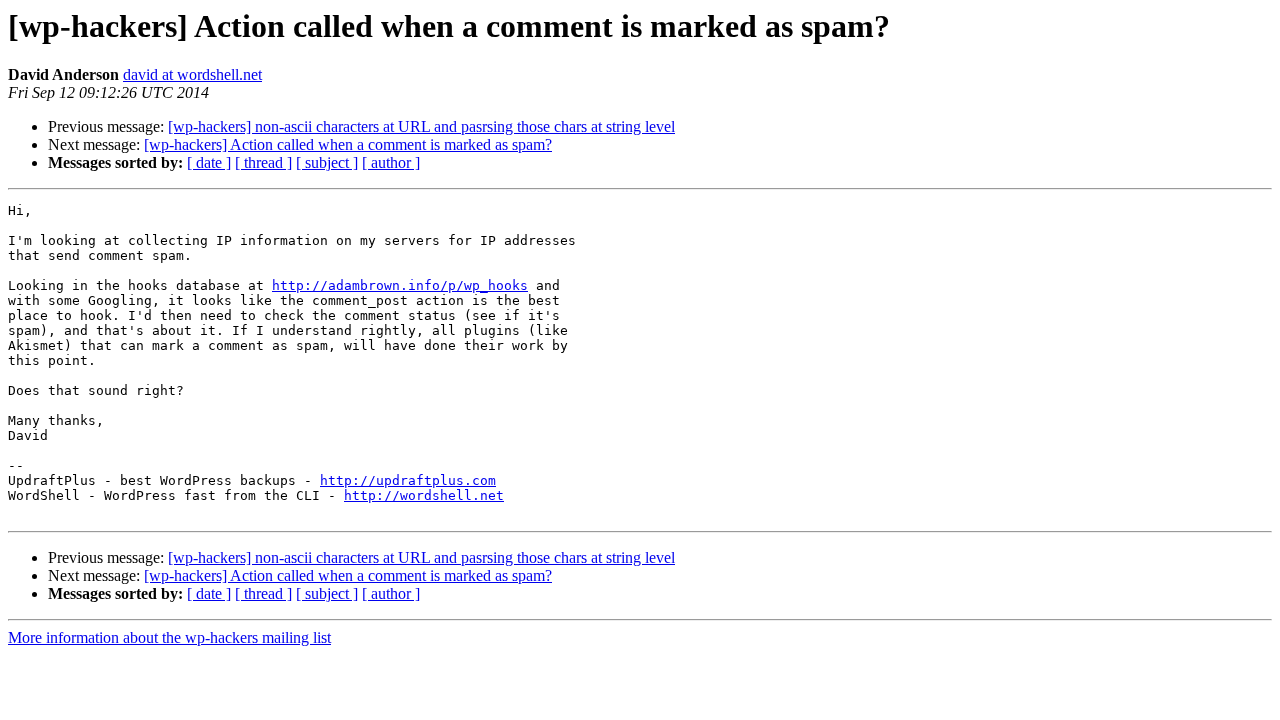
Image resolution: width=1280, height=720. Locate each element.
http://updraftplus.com (408, 480)
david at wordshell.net (192, 74)
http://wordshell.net (424, 495)
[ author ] (391, 162)
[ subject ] (327, 162)
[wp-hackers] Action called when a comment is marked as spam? (348, 144)
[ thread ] (263, 162)
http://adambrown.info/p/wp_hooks (400, 285)
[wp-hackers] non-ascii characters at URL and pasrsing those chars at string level (421, 126)
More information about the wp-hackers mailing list (169, 637)
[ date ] (209, 162)
